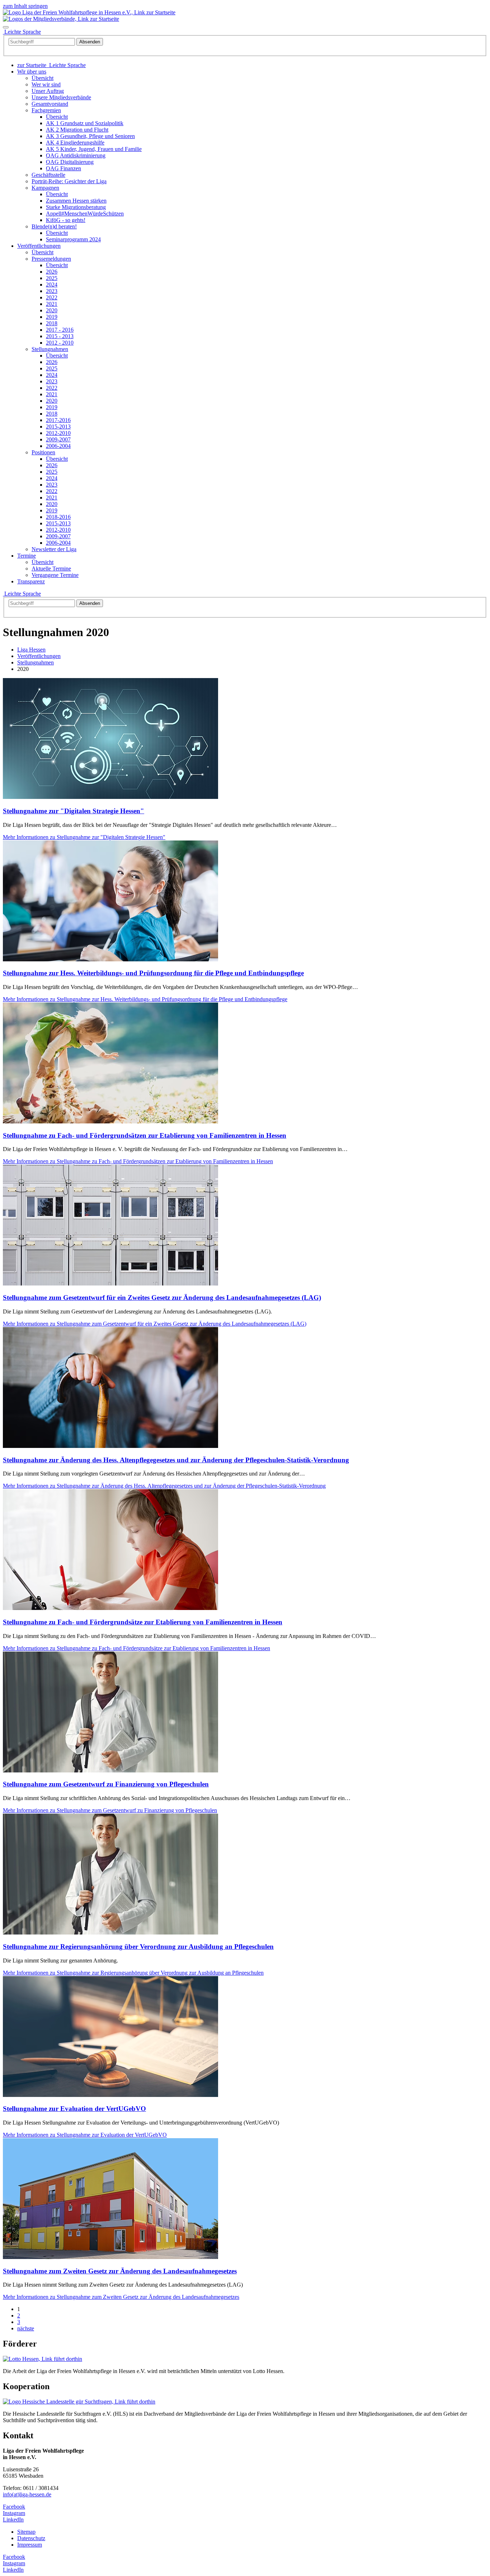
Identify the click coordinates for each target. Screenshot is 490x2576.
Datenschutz (31, 2538)
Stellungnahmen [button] (50, 349)
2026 (52, 272)
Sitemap (26, 2532)
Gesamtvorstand (50, 104)
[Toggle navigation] (6, 27)
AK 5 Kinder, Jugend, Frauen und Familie (94, 149)
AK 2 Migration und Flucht (77, 130)
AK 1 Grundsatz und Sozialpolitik (85, 123)
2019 (52, 317)
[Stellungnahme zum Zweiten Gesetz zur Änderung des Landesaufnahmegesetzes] (110, 2257)
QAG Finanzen (63, 168)
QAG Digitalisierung (70, 162)
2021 (52, 304)
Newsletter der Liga (54, 549)
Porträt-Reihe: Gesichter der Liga (69, 181)
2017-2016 (58, 420)
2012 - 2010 (60, 343)
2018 (52, 323)
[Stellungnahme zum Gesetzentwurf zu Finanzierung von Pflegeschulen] (110, 1770)
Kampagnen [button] (45, 188)
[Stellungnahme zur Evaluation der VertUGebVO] (110, 2095)
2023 (52, 291)
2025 (52, 278)
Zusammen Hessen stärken (76, 201)
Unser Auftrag (48, 91)
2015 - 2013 (60, 336)
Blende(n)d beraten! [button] (54, 226)
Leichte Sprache (22, 594)
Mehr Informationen (84, 837)
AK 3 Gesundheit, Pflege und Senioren (90, 136)
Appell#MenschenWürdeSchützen (85, 214)
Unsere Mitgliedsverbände (61, 97)
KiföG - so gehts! (66, 220)
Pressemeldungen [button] (51, 259)
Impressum (30, 2545)
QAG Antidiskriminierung (76, 155)
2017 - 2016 (60, 330)
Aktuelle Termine (51, 569)
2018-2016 (58, 517)
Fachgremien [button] (46, 110)
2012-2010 (58, 433)
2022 (52, 297)
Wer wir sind (46, 84)
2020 (52, 310)
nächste (26, 2328)
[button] (32, 72)
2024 (52, 285)
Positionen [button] (43, 452)
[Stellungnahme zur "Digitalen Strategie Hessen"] (110, 797)
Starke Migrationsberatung (76, 207)
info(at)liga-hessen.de (27, 2494)
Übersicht (43, 78)
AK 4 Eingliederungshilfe (75, 143)
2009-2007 (58, 439)
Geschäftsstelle (48, 175)
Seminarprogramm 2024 (73, 239)
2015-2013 (58, 427)
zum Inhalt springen (25, 6)
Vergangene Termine (55, 575)
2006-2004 (58, 446)
